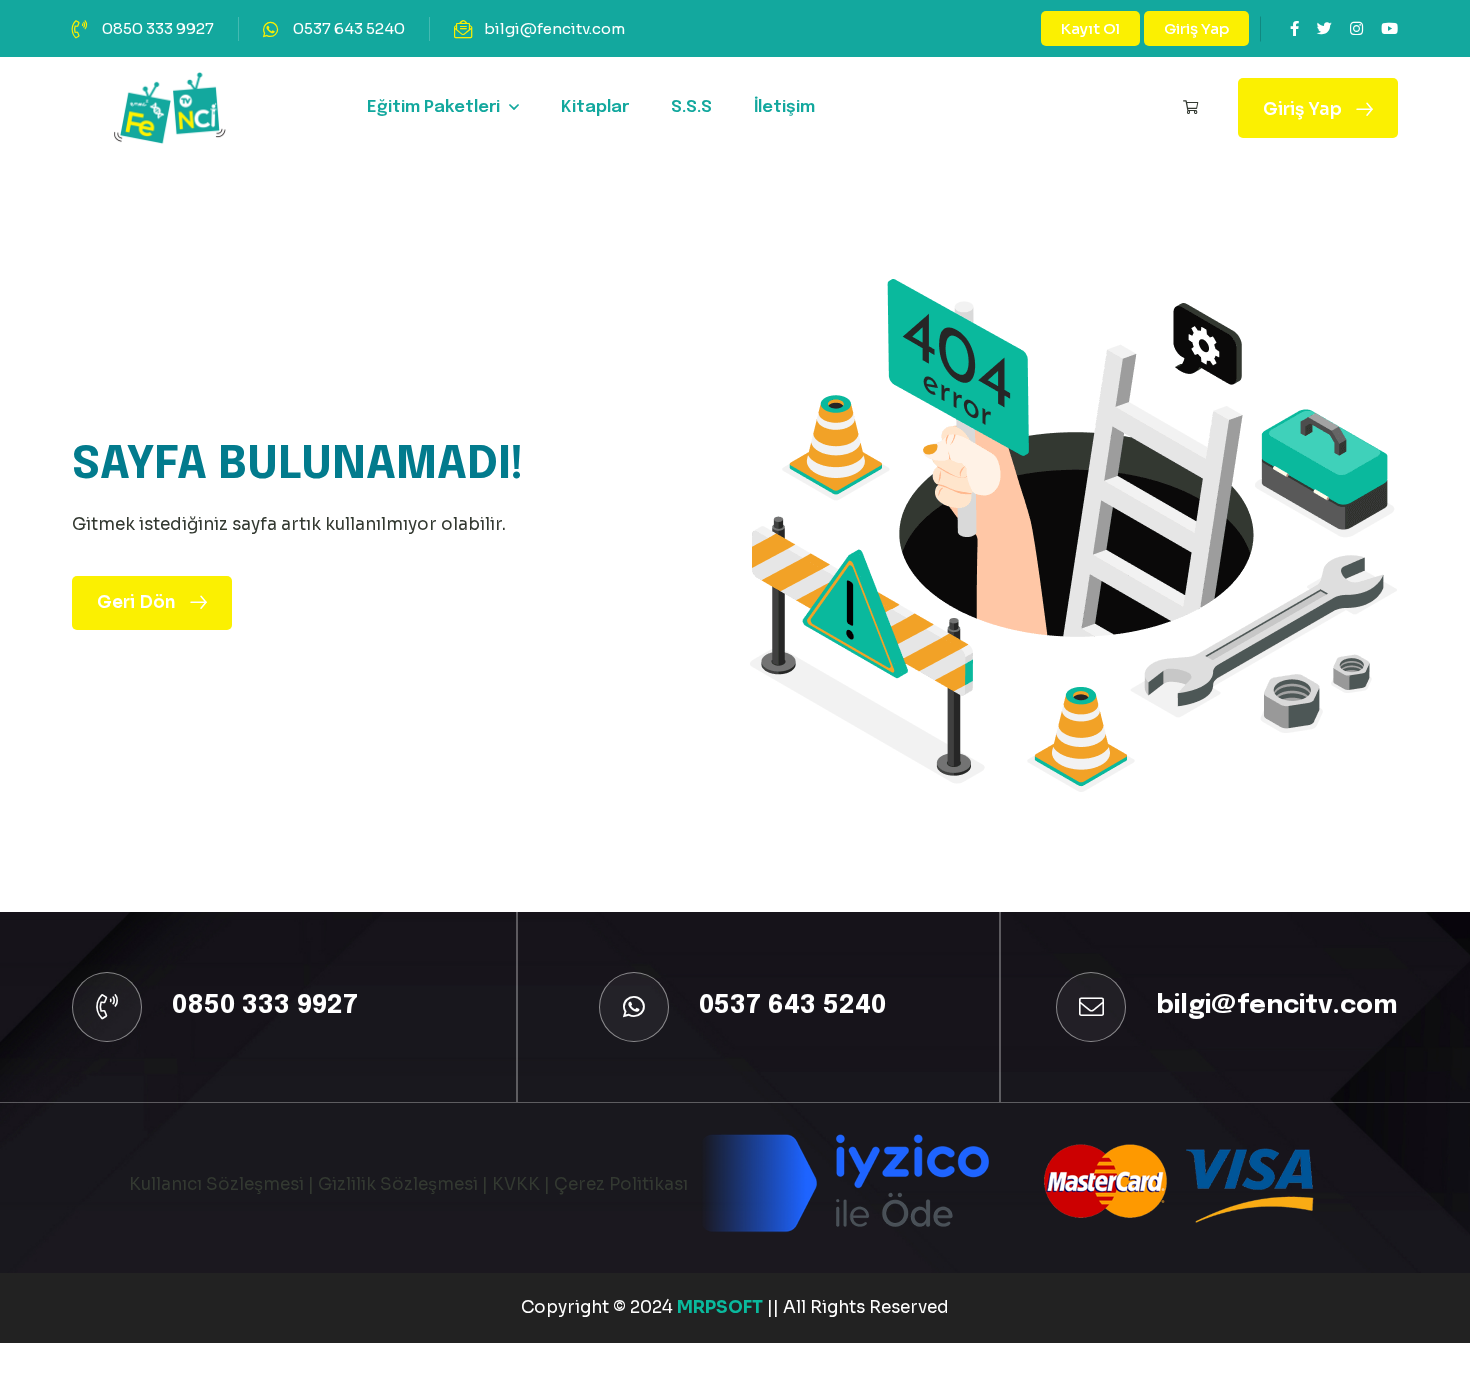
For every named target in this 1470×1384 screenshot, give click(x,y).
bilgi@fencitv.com (554, 28)
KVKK (516, 1184)
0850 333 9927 (158, 28)
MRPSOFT (722, 1307)
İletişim (784, 107)
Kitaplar (595, 107)
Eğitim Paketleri (433, 107)
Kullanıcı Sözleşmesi (216, 1184)
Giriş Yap (1196, 28)
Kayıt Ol (1090, 28)
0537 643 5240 (349, 28)
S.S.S (691, 107)
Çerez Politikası (621, 1184)
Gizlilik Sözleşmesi (398, 1184)
